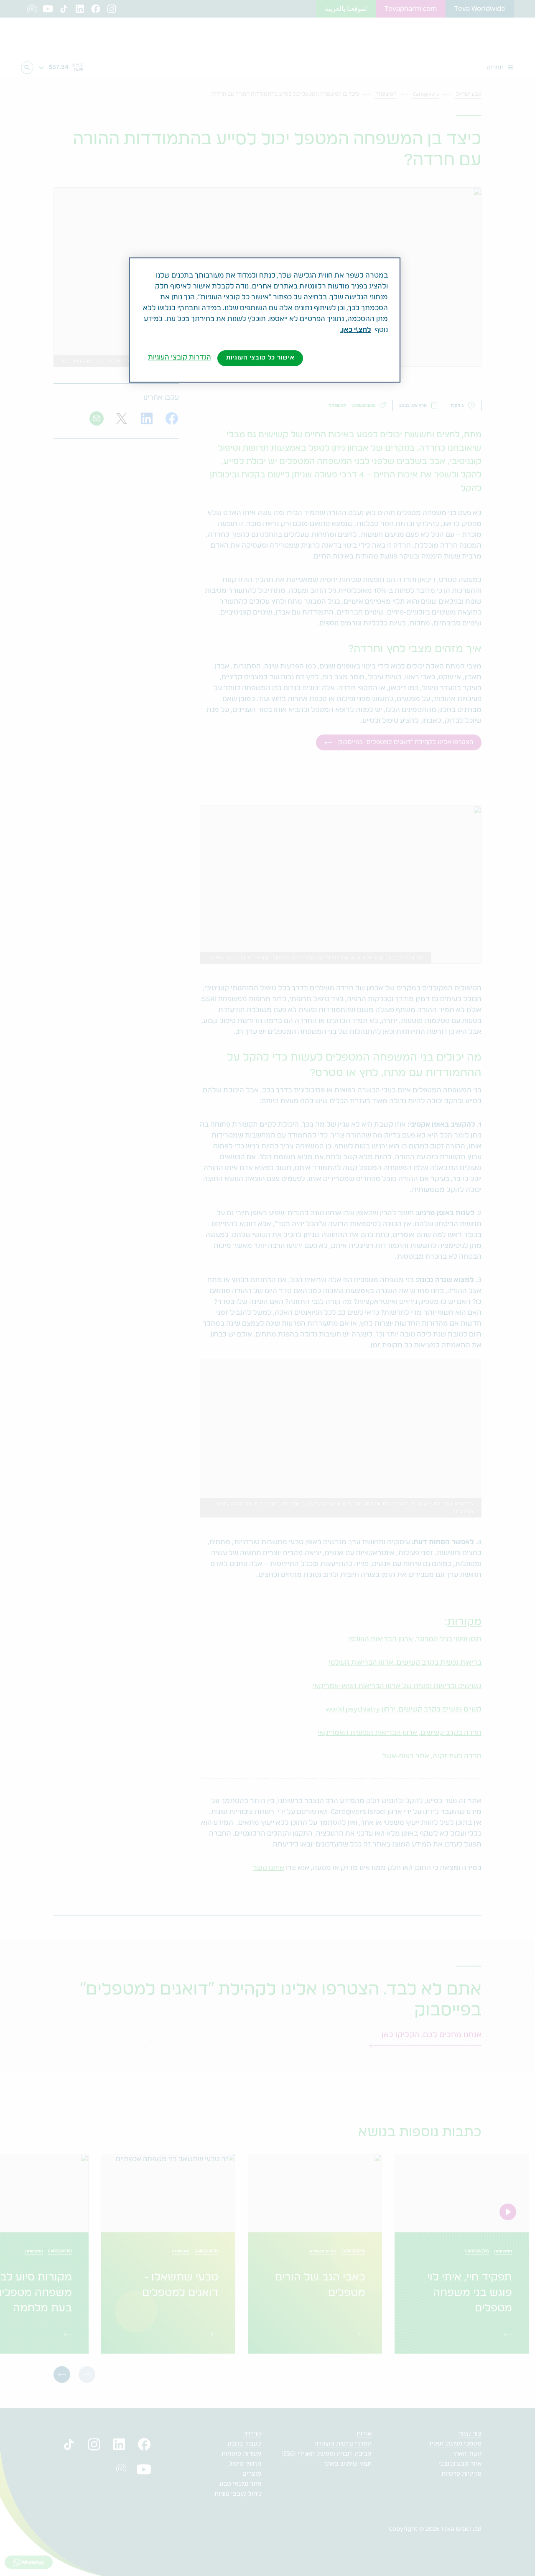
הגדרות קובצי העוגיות (180, 357)
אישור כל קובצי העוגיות (260, 358)
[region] (265, 320)
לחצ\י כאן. (356, 330)
